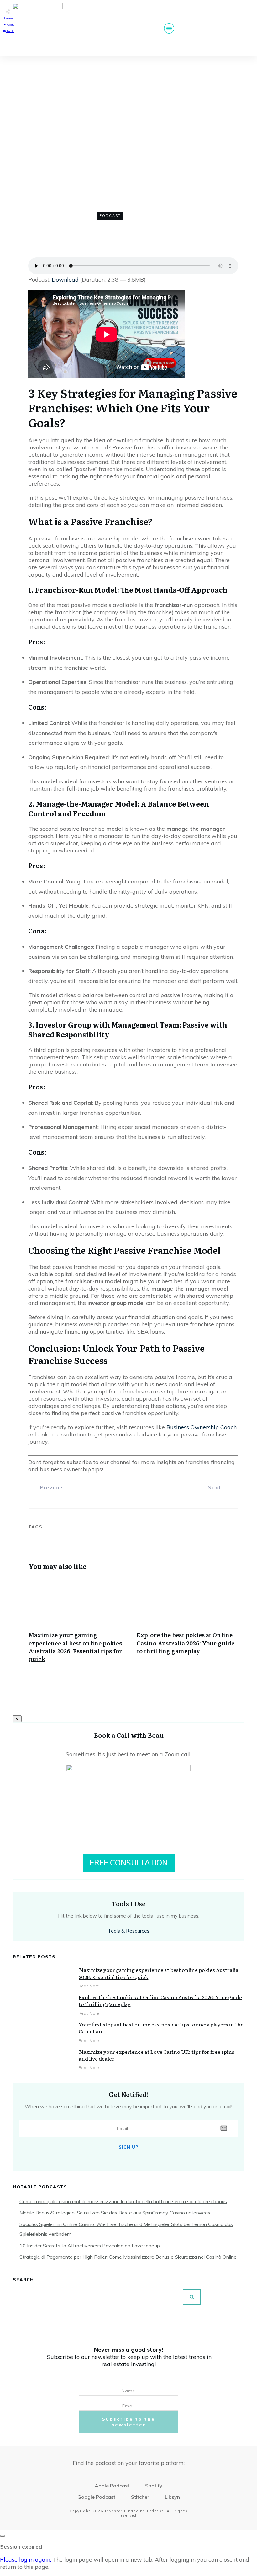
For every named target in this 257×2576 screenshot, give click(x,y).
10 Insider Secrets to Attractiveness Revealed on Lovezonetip (90, 2246)
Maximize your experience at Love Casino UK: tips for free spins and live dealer (157, 2055)
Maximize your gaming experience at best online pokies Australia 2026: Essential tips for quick (79, 1626)
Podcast (110, 216)
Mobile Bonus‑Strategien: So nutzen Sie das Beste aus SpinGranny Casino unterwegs (115, 2213)
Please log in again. (26, 2560)
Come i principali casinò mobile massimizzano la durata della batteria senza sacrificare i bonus (123, 2201)
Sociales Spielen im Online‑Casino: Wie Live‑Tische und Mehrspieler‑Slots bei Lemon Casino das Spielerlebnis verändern (126, 2229)
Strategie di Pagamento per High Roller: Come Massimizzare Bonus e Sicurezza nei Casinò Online (128, 2257)
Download (65, 279)
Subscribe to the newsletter (128, 2422)
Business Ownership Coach (202, 1427)
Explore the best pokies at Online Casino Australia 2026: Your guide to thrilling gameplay (187, 1626)
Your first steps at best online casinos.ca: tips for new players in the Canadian (161, 2028)
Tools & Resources (129, 1931)
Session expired (21, 2547)
